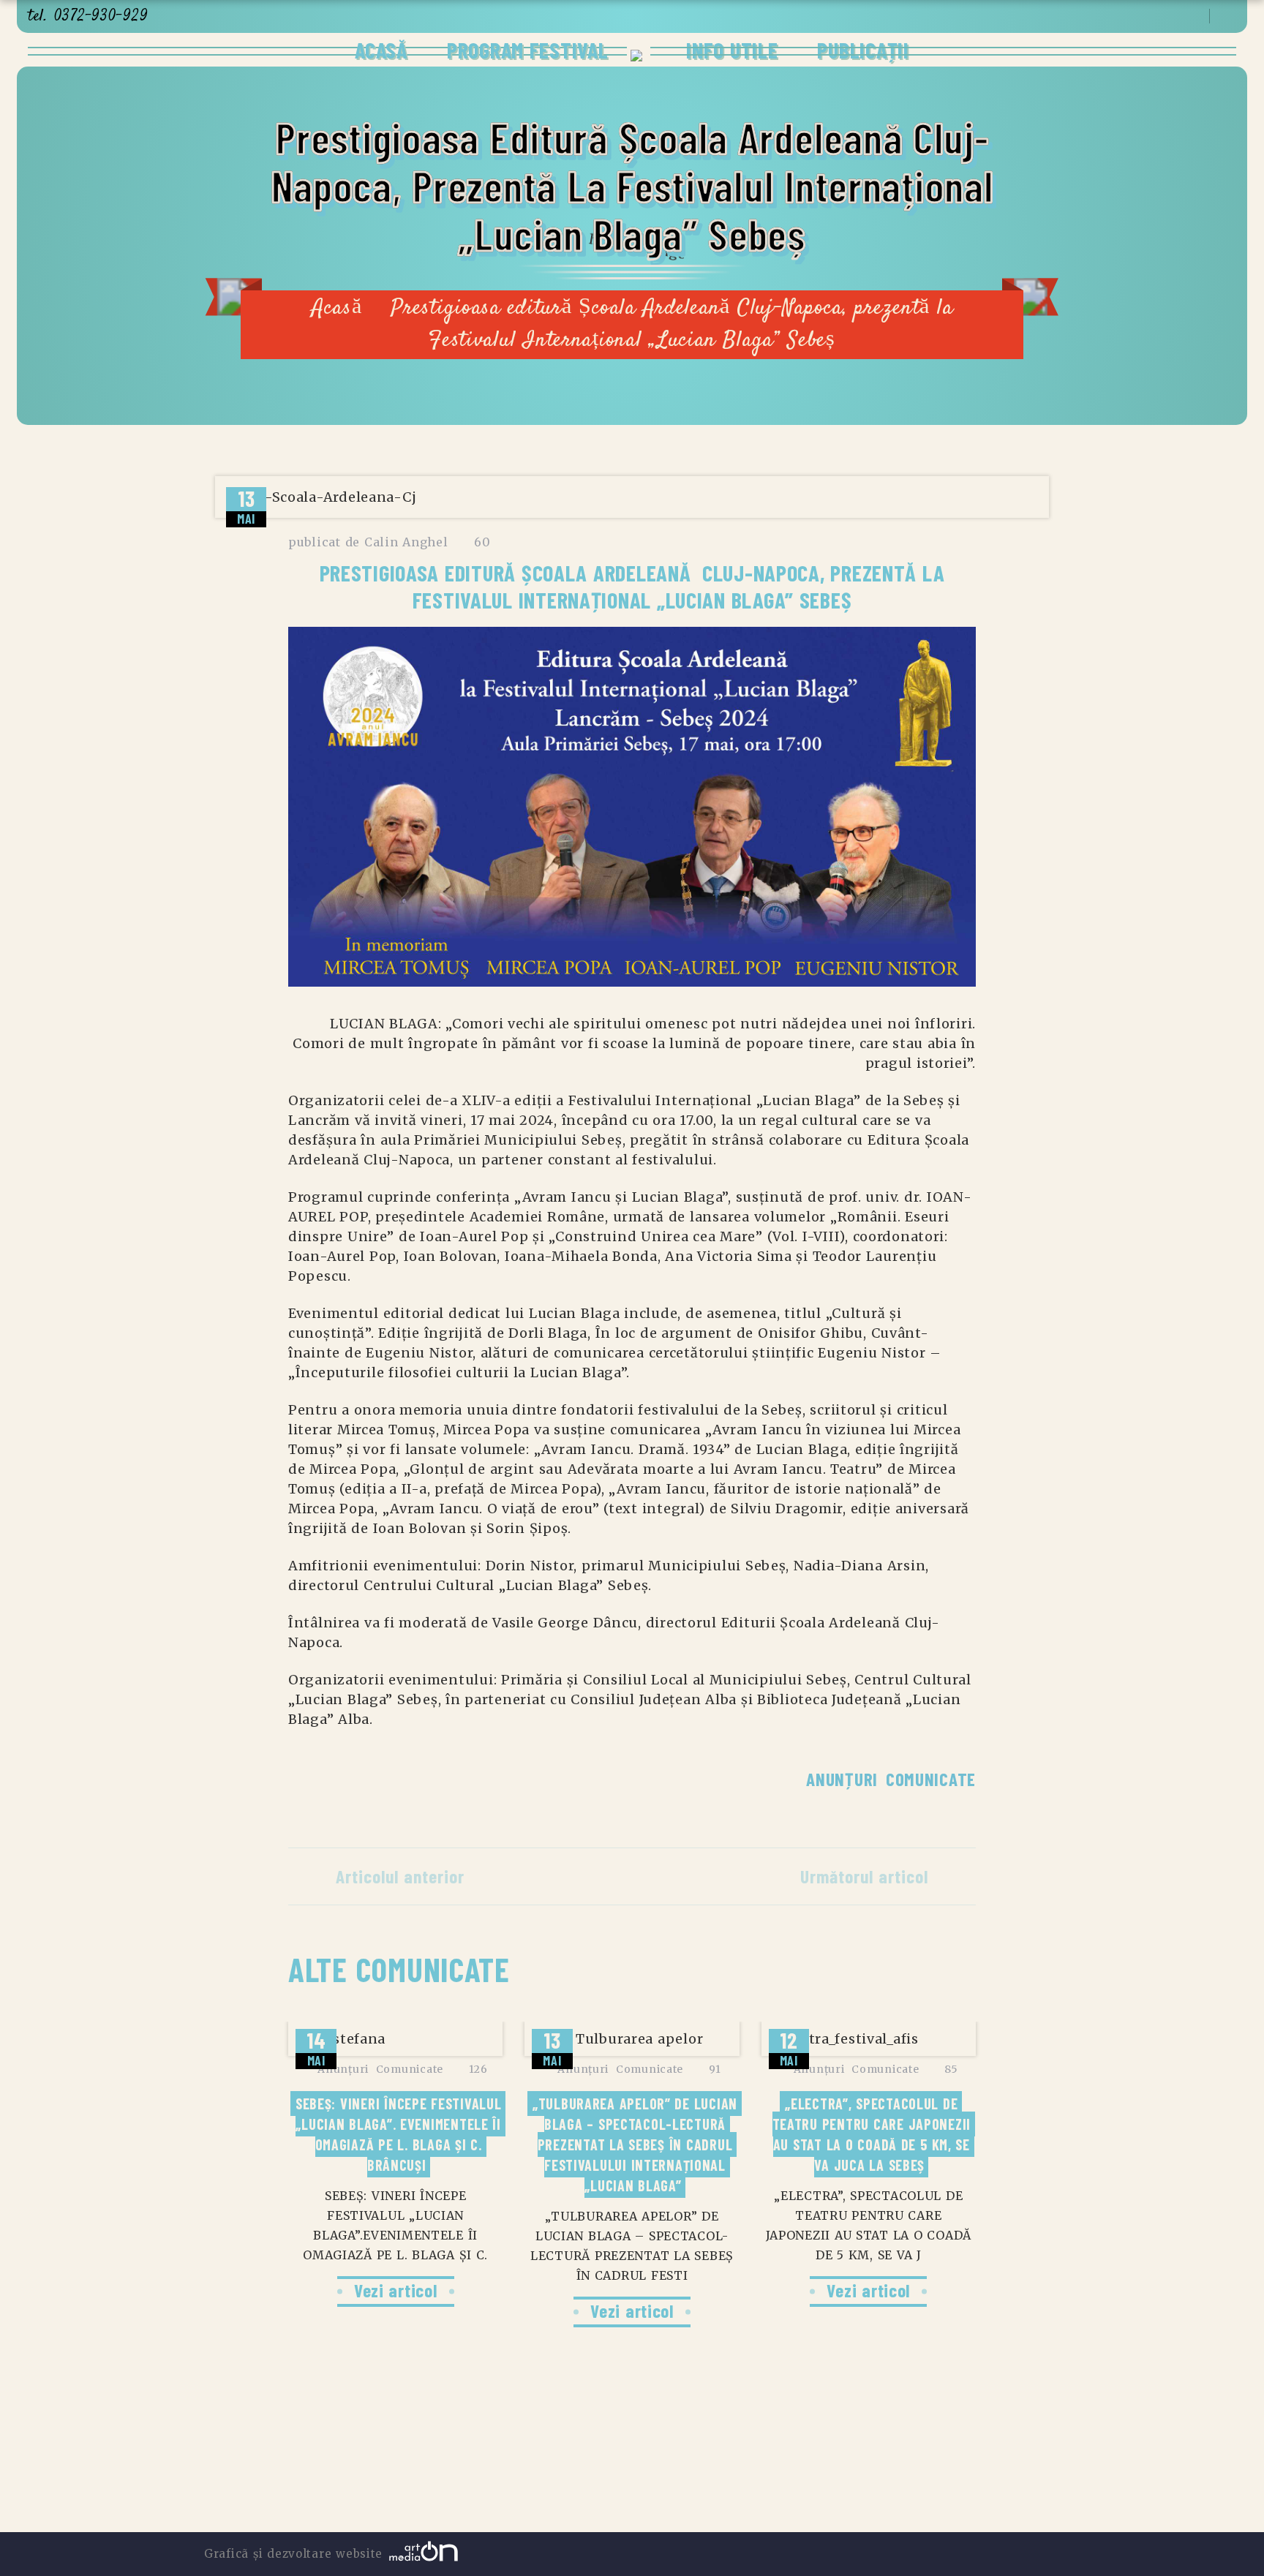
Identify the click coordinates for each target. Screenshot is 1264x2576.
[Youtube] (1171, 17)
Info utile (729, 50)
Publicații (863, 50)
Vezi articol (396, 2290)
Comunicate (931, 1779)
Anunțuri (842, 1779)
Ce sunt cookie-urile (766, 2473)
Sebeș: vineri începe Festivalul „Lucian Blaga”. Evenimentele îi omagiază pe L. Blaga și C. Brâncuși (400, 2134)
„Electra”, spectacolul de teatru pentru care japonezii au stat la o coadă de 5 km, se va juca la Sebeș (874, 2134)
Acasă (381, 50)
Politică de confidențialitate (529, 2473)
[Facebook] (1152, 17)
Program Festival (528, 50)
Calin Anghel (406, 542)
